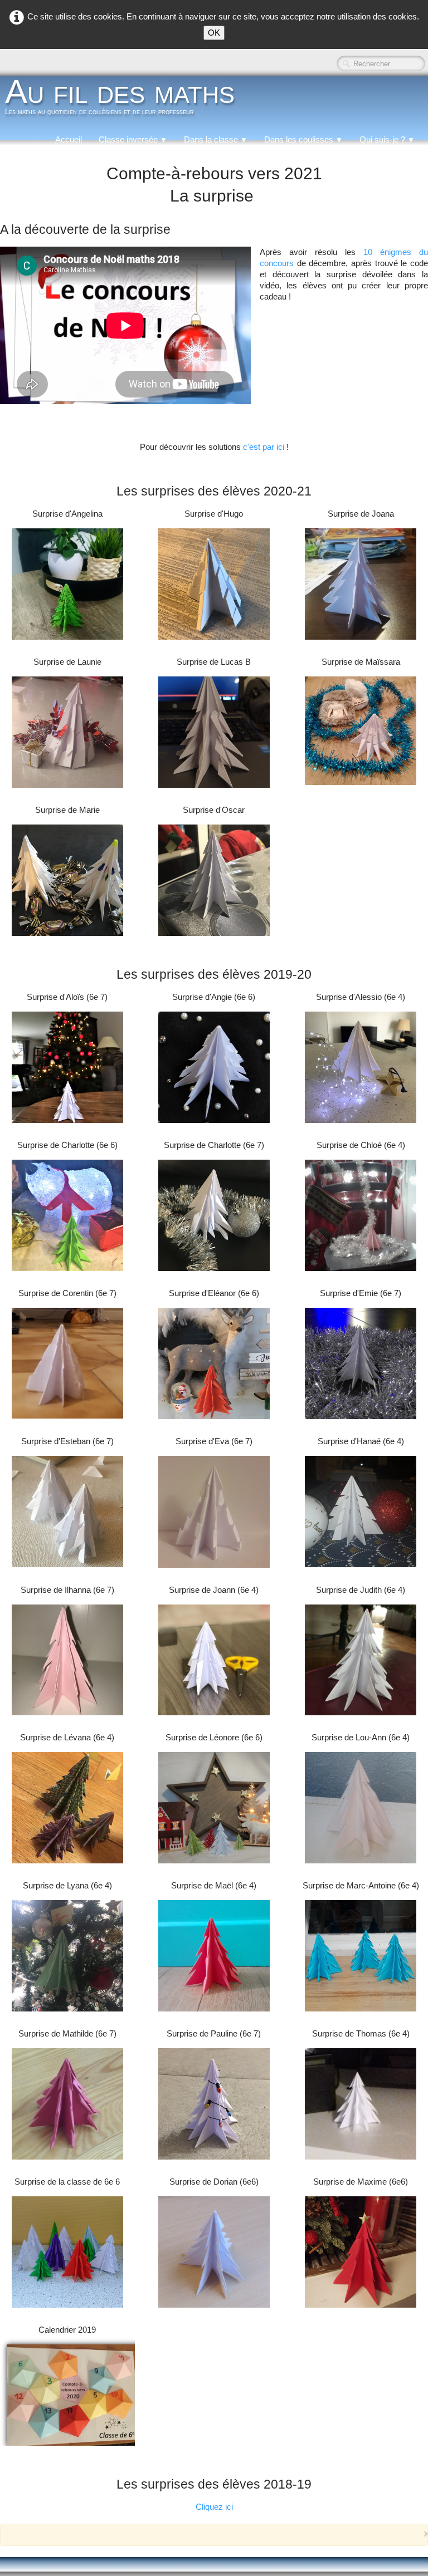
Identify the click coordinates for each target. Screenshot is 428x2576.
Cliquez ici (214, 2507)
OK (214, 33)
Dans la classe (216, 139)
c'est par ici (265, 447)
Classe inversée (133, 139)
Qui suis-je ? (387, 139)
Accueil (69, 139)
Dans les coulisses (303, 139)
